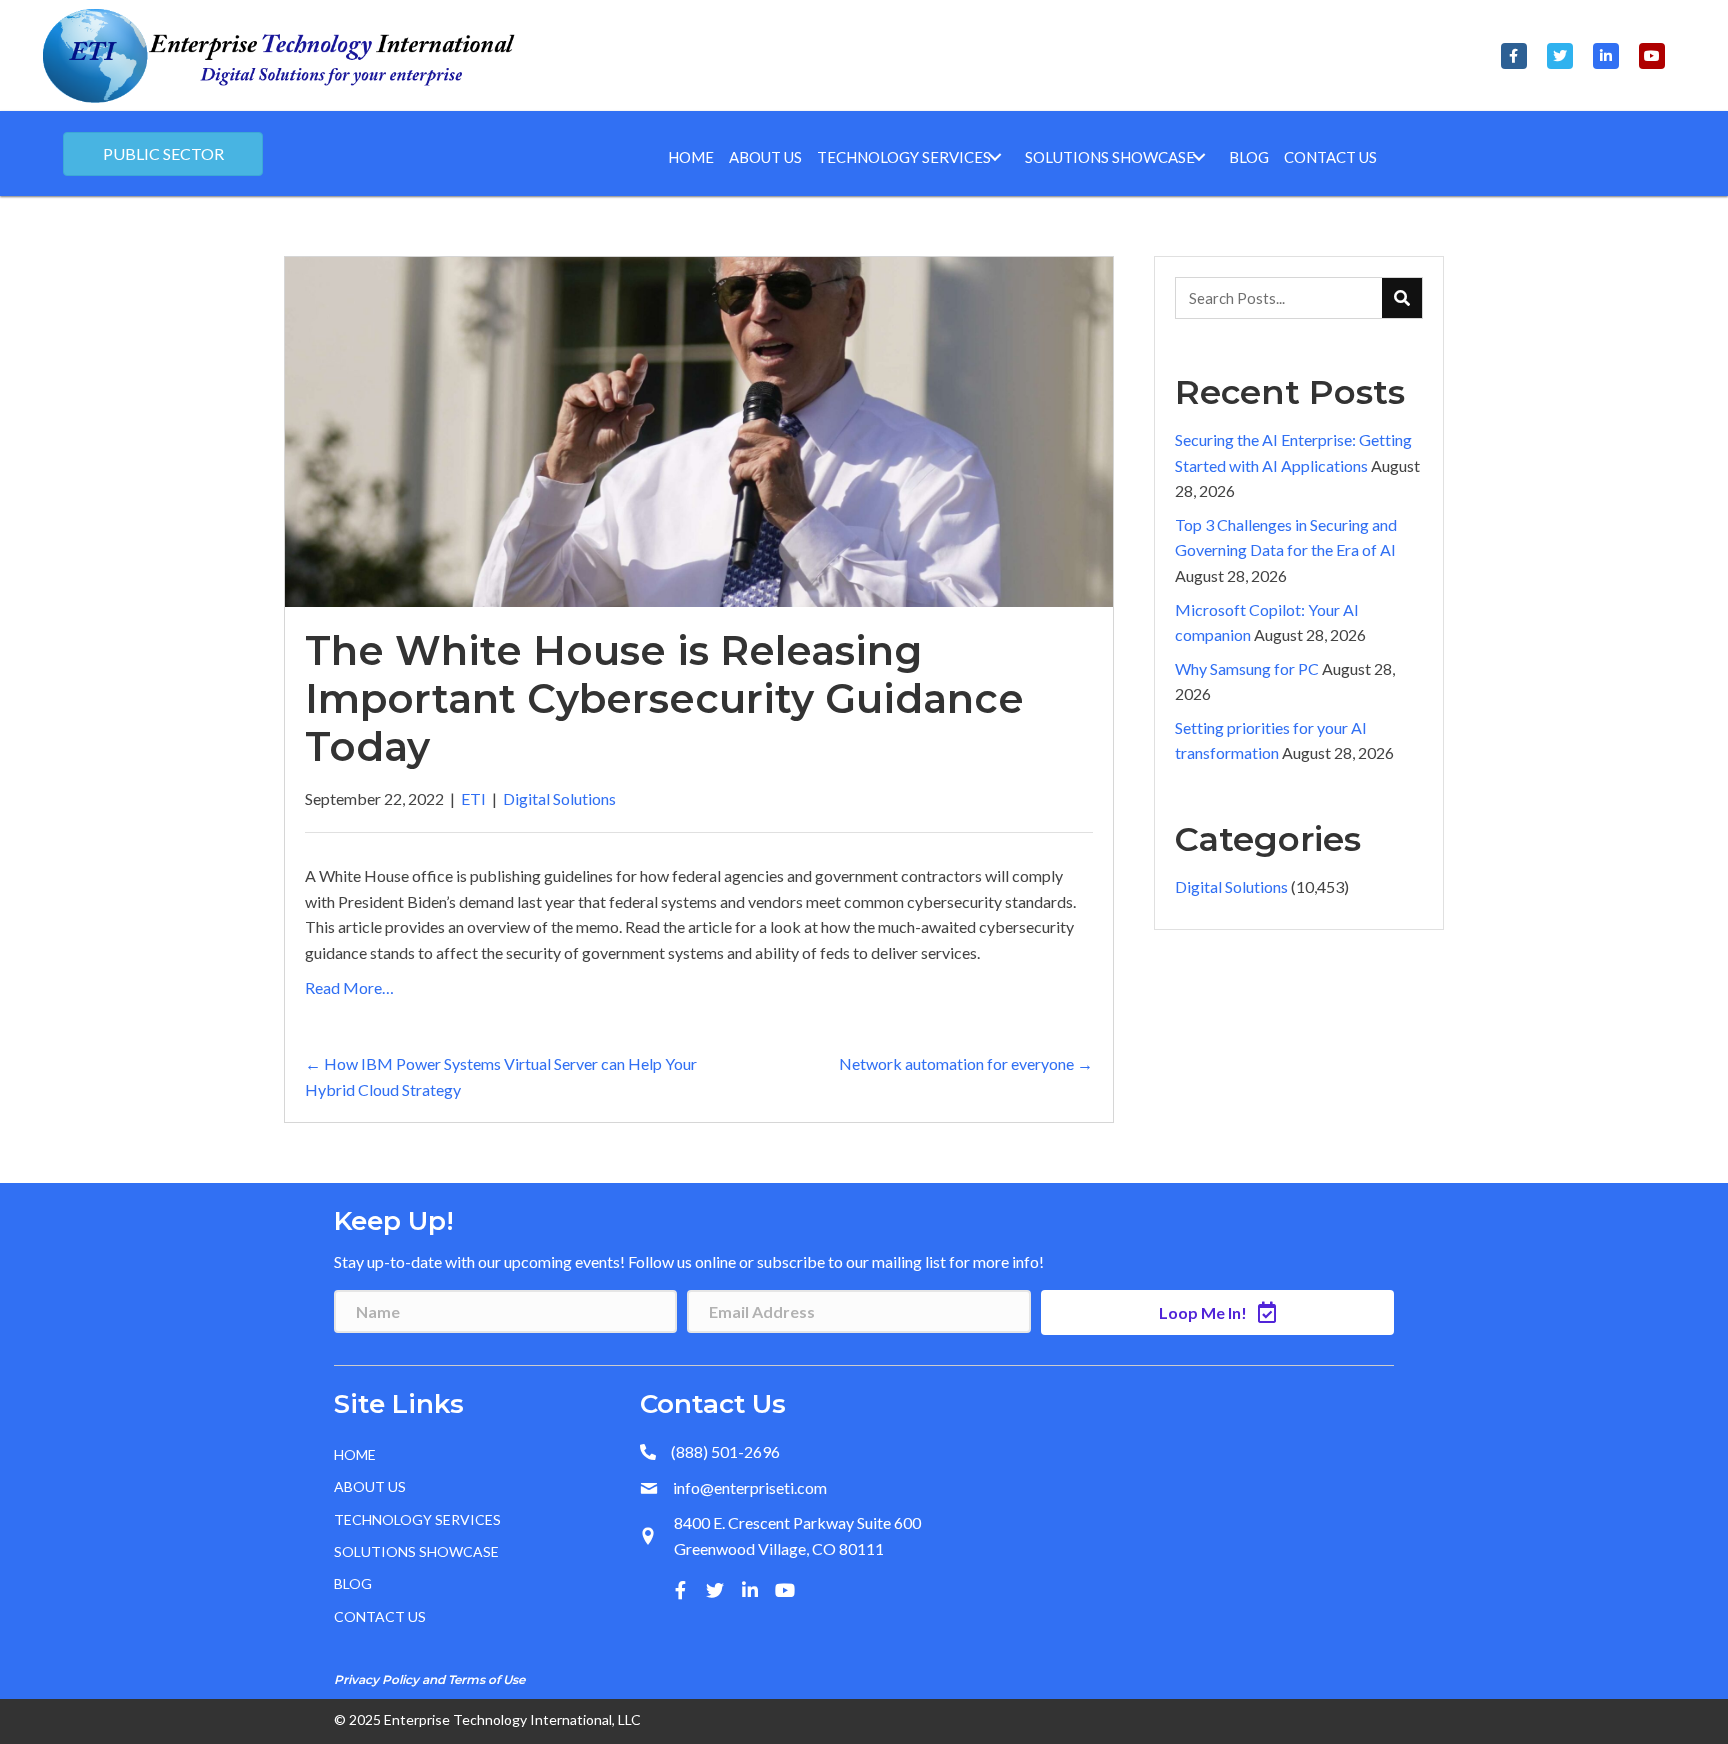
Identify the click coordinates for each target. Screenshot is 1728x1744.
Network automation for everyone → (966, 1063)
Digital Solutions (559, 798)
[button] (1514, 56)
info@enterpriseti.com (750, 1487)
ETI (473, 798)
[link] (691, 157)
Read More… (349, 987)
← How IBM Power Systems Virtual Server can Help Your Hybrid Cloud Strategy (501, 1076)
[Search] (1402, 298)
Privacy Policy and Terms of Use (429, 1679)
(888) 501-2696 (725, 1451)
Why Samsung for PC (1247, 668)
